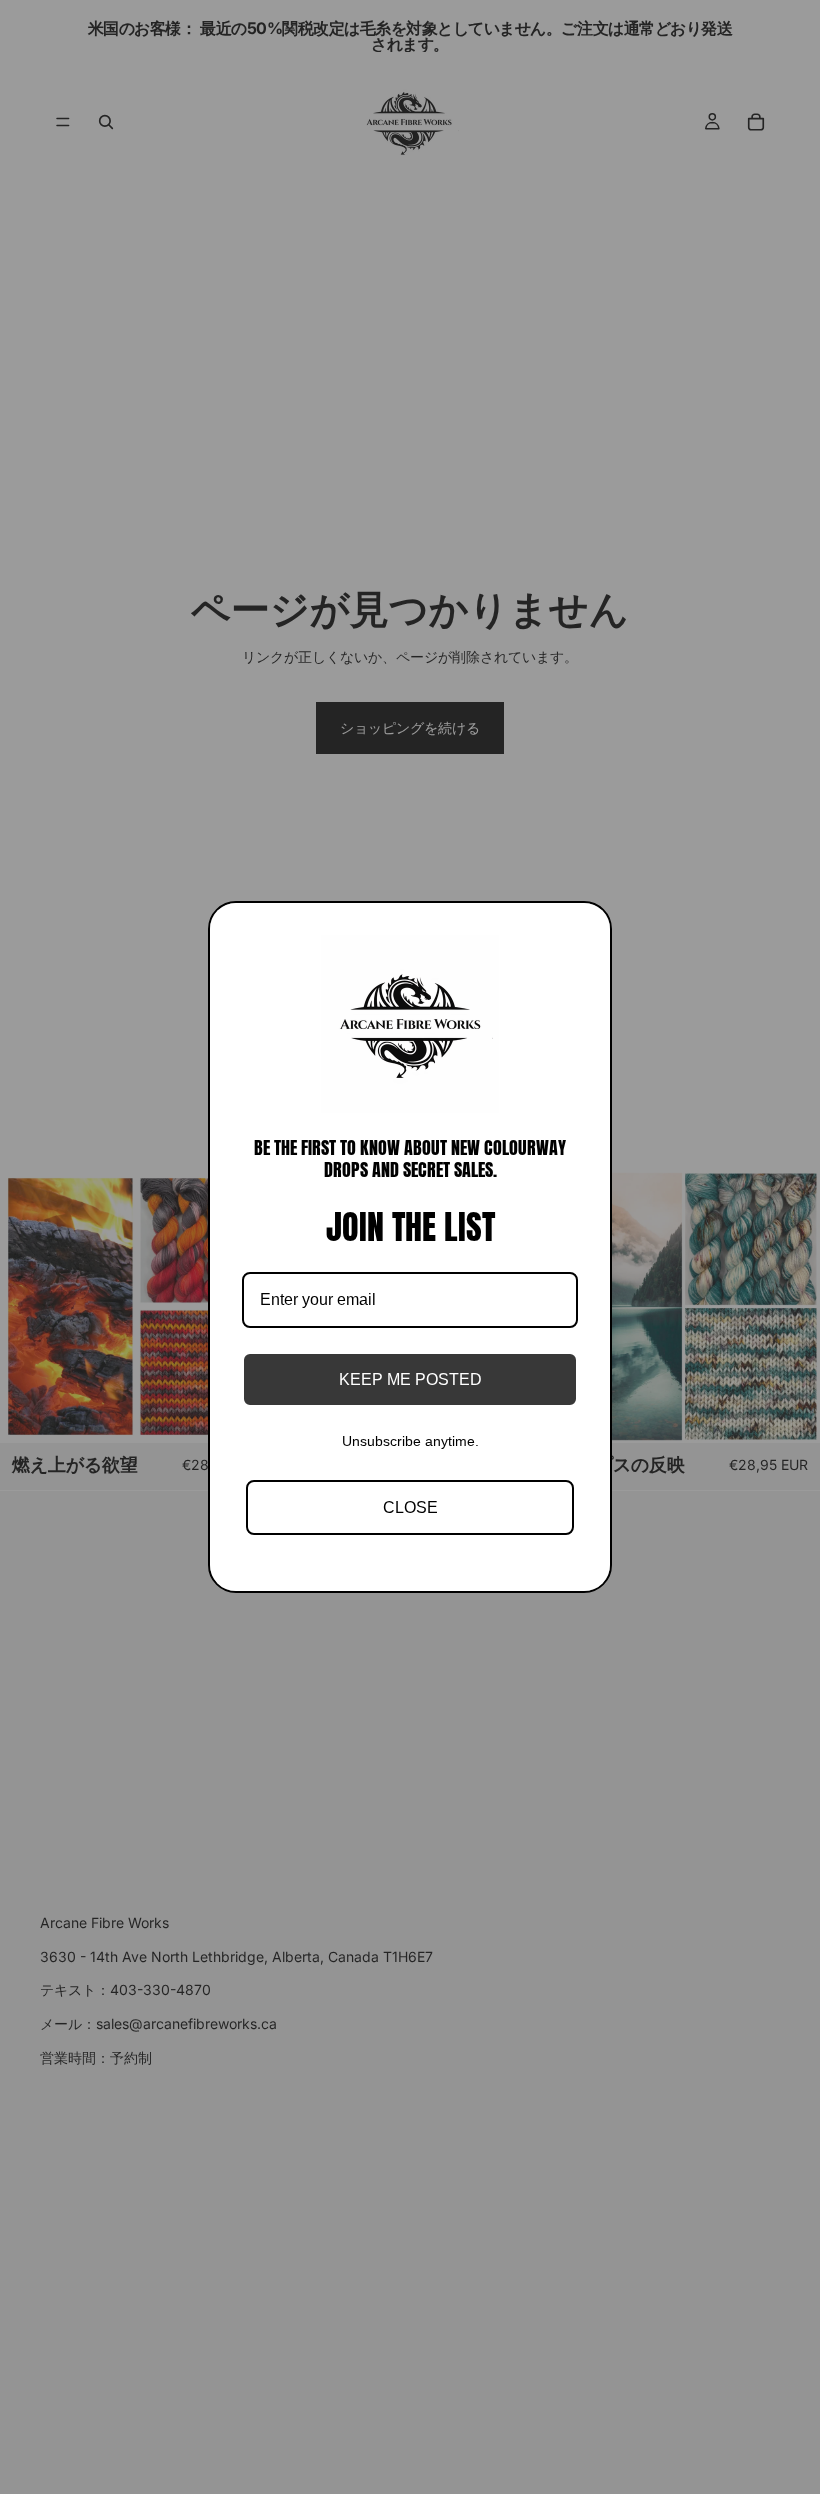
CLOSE (410, 1507)
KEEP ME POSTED (410, 1379)
